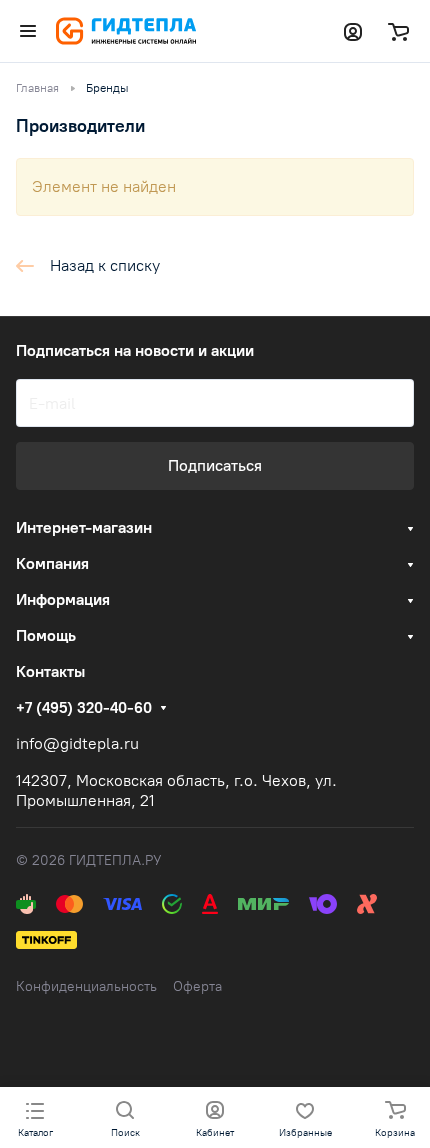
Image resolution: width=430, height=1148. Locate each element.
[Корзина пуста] (398, 31)
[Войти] (353, 31)
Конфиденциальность (86, 986)
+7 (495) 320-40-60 (84, 708)
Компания (52, 563)
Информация (63, 599)
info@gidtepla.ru (77, 743)
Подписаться (215, 465)
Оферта (197, 986)
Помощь (46, 635)
